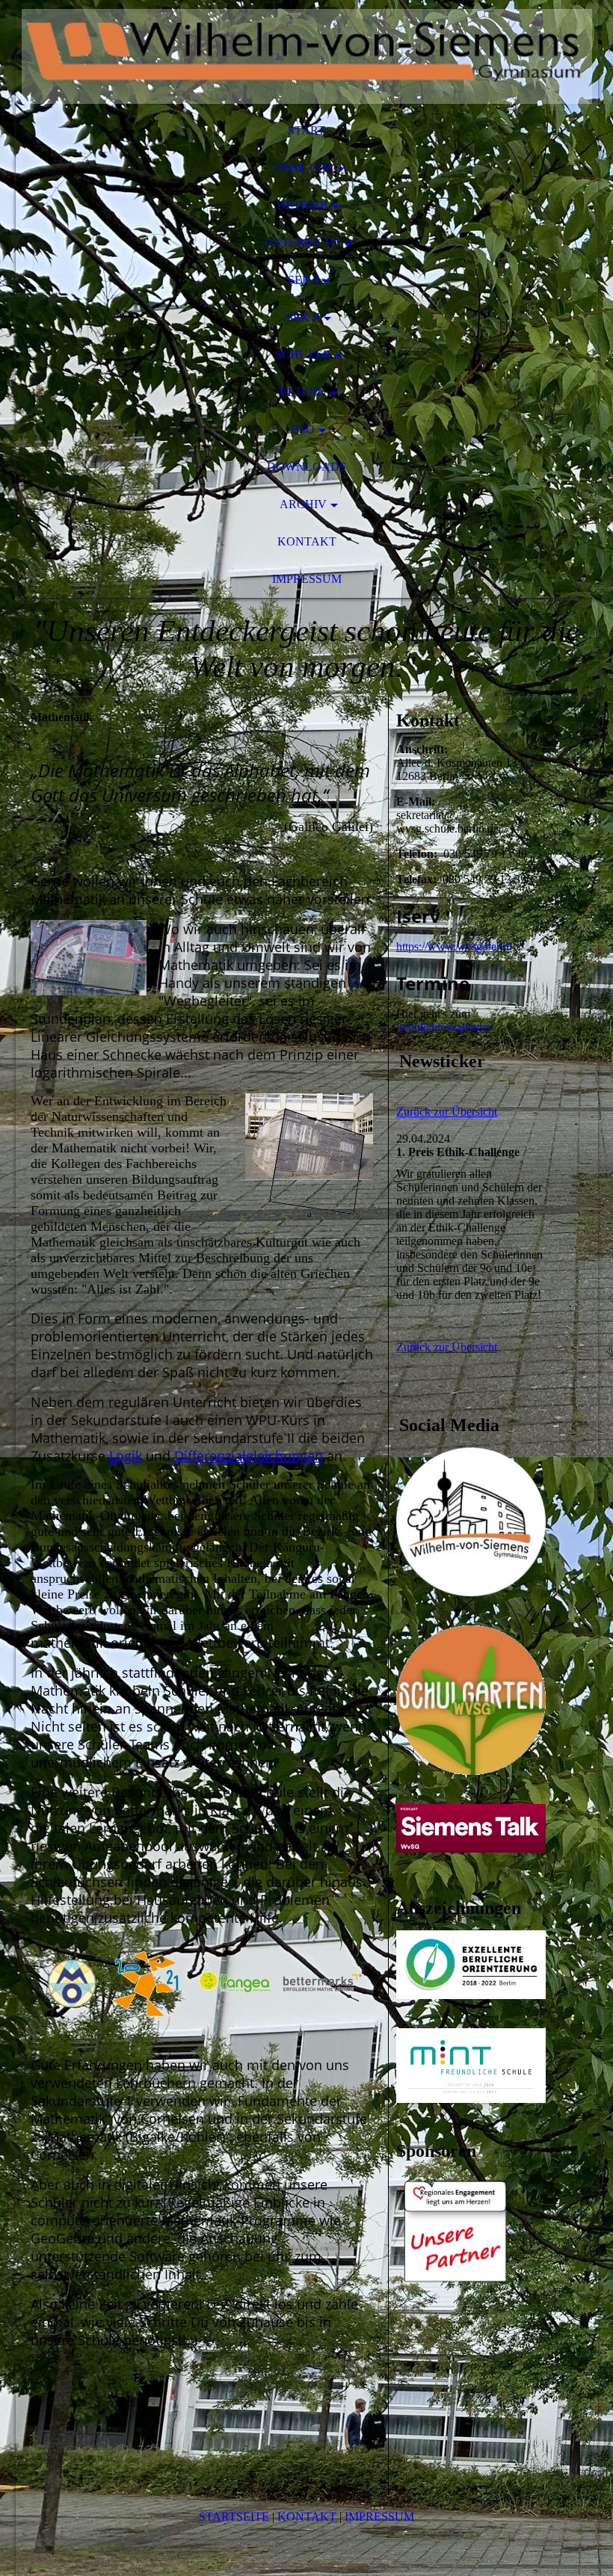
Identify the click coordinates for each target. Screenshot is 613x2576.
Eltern (303, 392)
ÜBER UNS (303, 168)
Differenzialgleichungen (249, 1456)
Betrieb (303, 205)
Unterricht (303, 243)
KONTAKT (307, 2517)
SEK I (303, 280)
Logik (126, 1456)
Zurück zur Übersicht (447, 1112)
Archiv (303, 504)
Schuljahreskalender (444, 1027)
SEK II (303, 317)
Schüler (303, 355)
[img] (307, 56)
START (306, 130)
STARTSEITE (234, 2517)
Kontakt (307, 541)
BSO (303, 429)
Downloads (306, 467)
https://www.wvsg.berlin (454, 946)
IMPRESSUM (379, 2517)
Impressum (307, 579)
